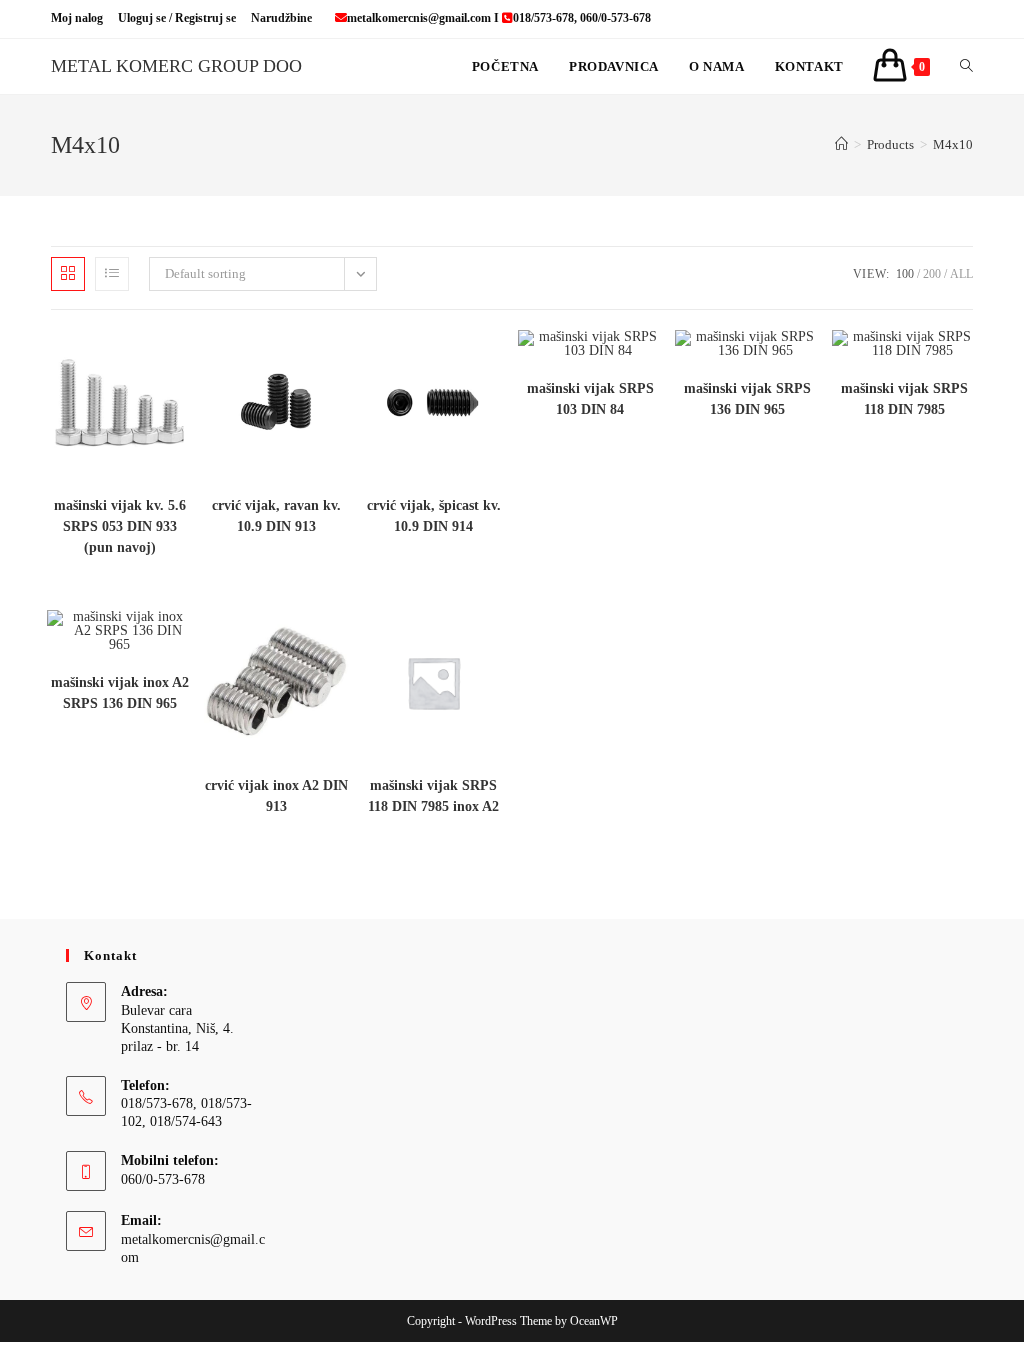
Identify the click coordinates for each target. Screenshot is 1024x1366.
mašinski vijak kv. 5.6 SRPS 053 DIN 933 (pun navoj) (120, 526)
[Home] (841, 144)
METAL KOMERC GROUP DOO (176, 66)
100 (905, 274)
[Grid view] (68, 274)
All (961, 274)
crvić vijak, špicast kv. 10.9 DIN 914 (434, 516)
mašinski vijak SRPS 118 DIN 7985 (904, 399)
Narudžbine (281, 18)
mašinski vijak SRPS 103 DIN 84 (590, 399)
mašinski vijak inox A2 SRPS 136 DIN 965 (120, 693)
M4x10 (953, 144)
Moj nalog (77, 18)
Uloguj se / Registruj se (177, 18)
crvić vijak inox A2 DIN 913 (276, 796)
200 (932, 274)
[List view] (112, 274)
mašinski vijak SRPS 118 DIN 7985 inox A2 (433, 796)
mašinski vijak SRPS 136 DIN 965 (747, 399)
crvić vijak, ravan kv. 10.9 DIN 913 (276, 516)
